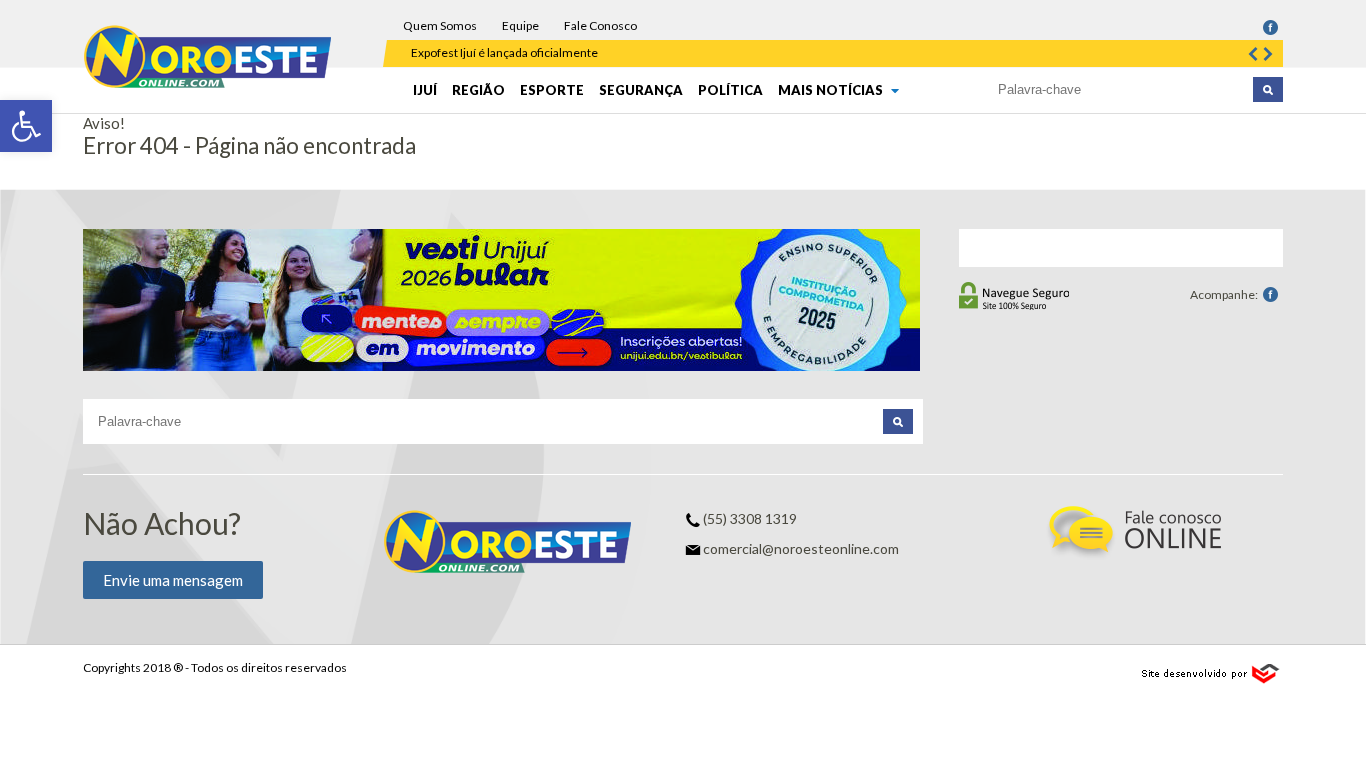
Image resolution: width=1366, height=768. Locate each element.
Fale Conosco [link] (600, 25)
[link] (26, 126)
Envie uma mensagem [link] (173, 580)
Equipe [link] (520, 25)
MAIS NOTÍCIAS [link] (832, 90)
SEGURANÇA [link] (641, 90)
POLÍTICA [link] (730, 90)
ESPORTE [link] (552, 90)
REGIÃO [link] (478, 90)
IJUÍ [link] (425, 90)
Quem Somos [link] (440, 25)
